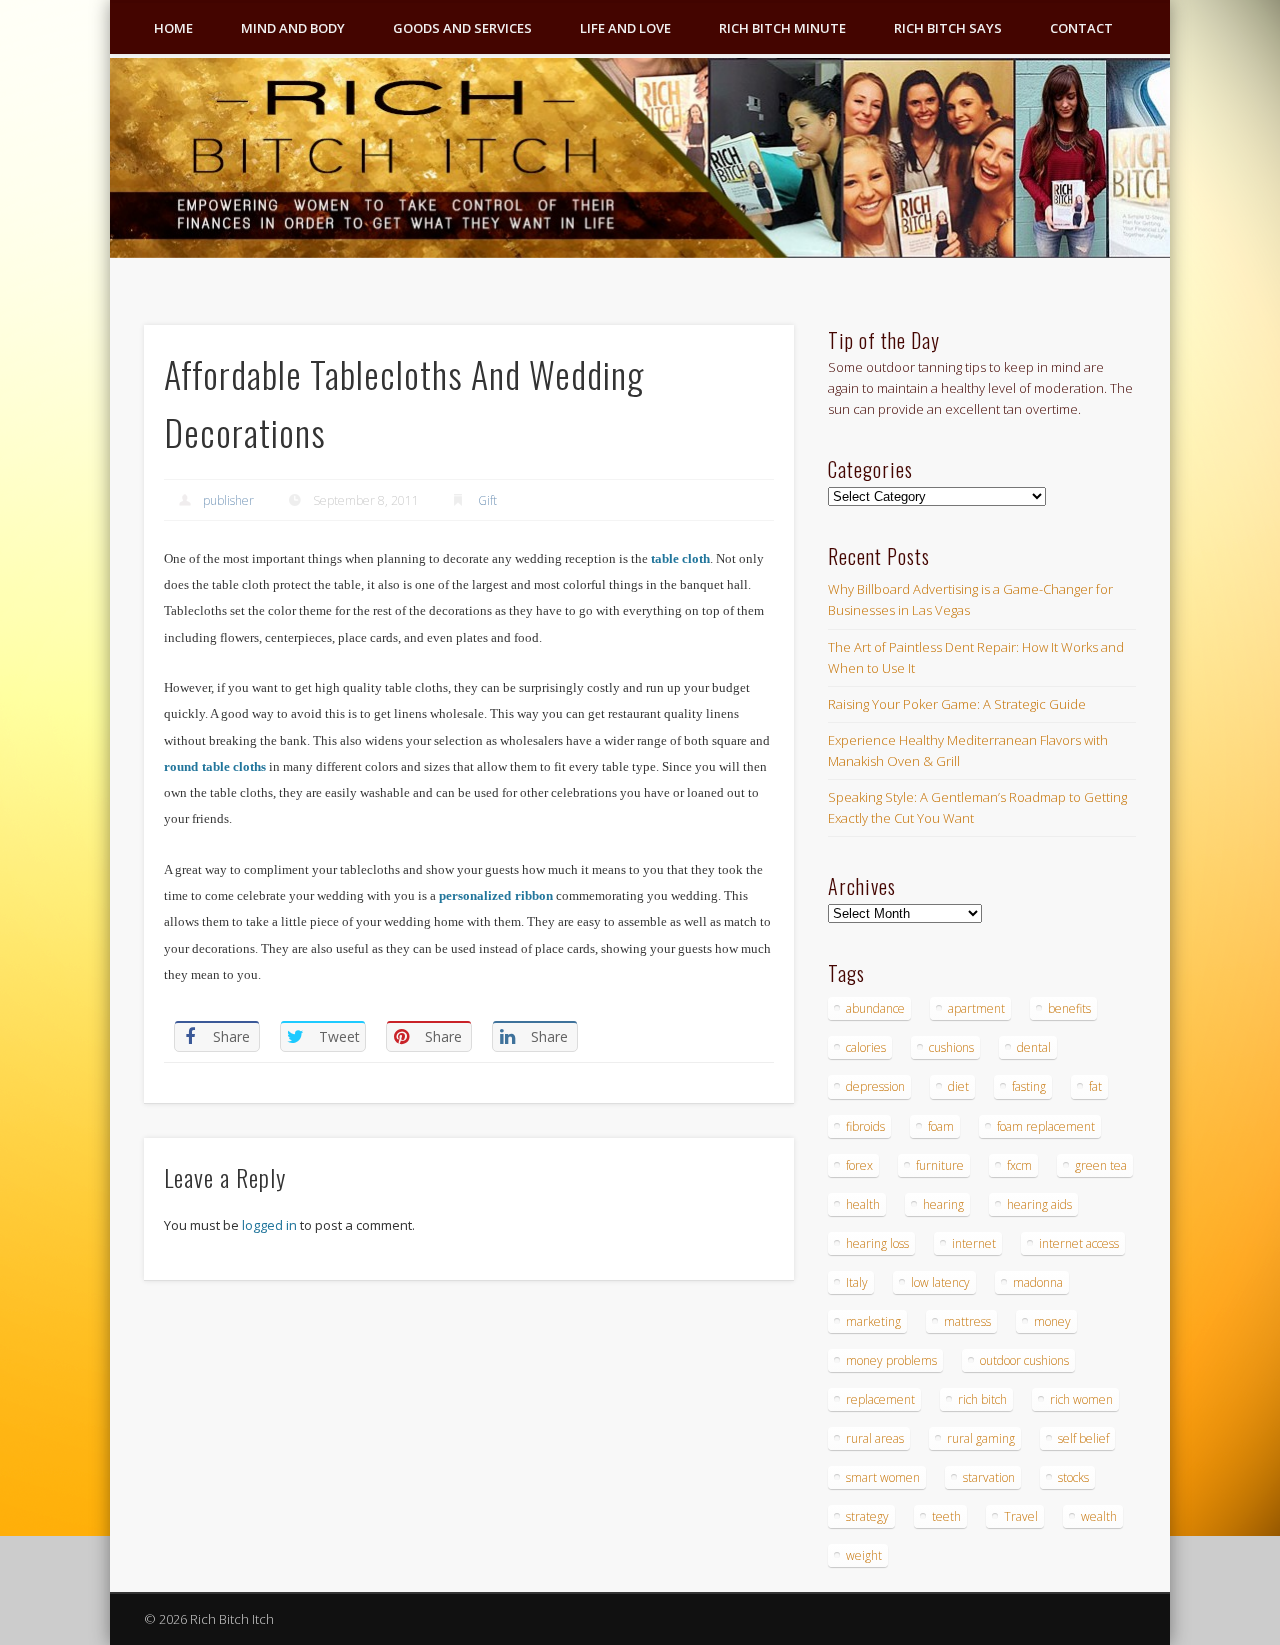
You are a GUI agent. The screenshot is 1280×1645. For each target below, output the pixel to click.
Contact (1081, 28)
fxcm (1019, 1165)
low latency (940, 1282)
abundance (875, 1008)
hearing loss (877, 1243)
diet (958, 1086)
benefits (1069, 1008)
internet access (1079, 1243)
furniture (940, 1165)
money (1052, 1321)
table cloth (680, 558)
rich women (1081, 1399)
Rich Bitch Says (948, 28)
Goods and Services (462, 28)
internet (974, 1243)
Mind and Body (293, 28)
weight (864, 1555)
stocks (1073, 1477)
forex (859, 1165)
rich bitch (982, 1399)
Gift (487, 500)
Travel (1021, 1516)
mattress (967, 1321)
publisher (228, 500)
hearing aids (1039, 1204)
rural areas (875, 1438)
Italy (857, 1282)
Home (173, 28)
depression (875, 1086)
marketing (873, 1321)
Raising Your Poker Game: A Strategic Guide (957, 704)
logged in (269, 1225)
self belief (1083, 1438)
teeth (946, 1516)
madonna (1038, 1282)
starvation (989, 1477)
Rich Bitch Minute (782, 28)
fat (1095, 1086)
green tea (1101, 1165)
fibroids (865, 1126)
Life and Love (625, 28)
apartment (976, 1008)
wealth (1099, 1516)
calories (866, 1047)
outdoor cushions (1024, 1360)
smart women (883, 1477)
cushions (951, 1047)
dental (1034, 1047)
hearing (943, 1204)
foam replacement (1046, 1126)
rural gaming (981, 1438)
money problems (891, 1360)
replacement (880, 1399)
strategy (867, 1516)
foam (941, 1126)
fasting (1029, 1086)
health (863, 1204)
